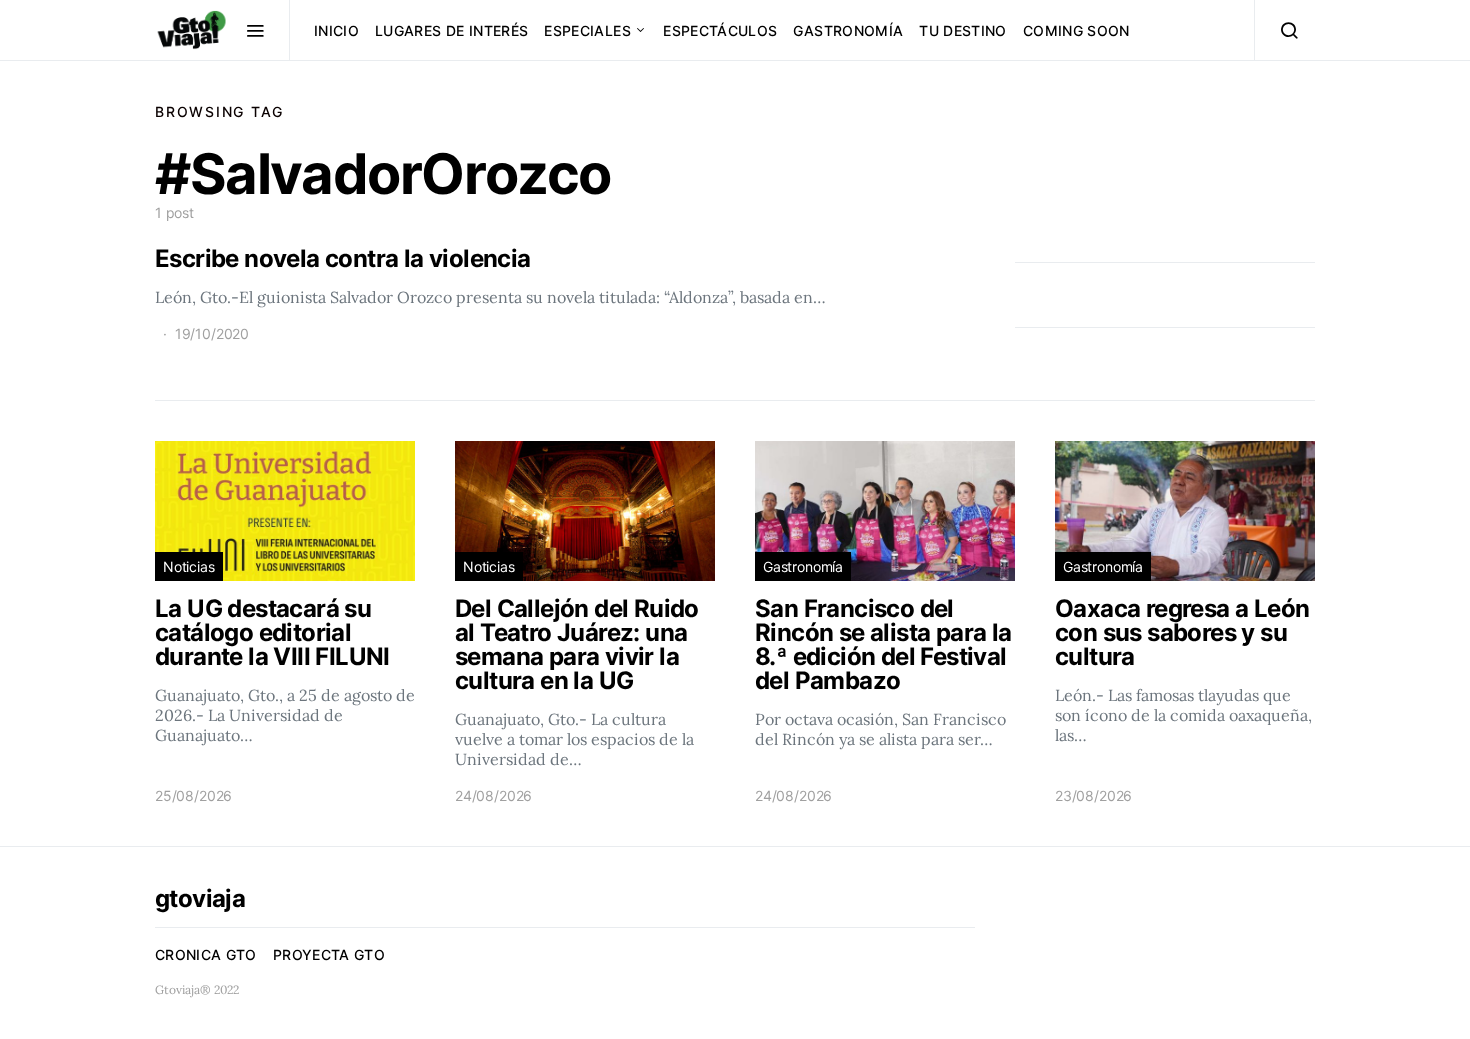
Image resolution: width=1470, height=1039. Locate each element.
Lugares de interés (451, 30)
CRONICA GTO (206, 954)
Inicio (336, 30)
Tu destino (963, 30)
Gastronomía (848, 30)
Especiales (587, 30)
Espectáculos (720, 30)
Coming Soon (1076, 30)
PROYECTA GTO (329, 954)
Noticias (189, 566)
